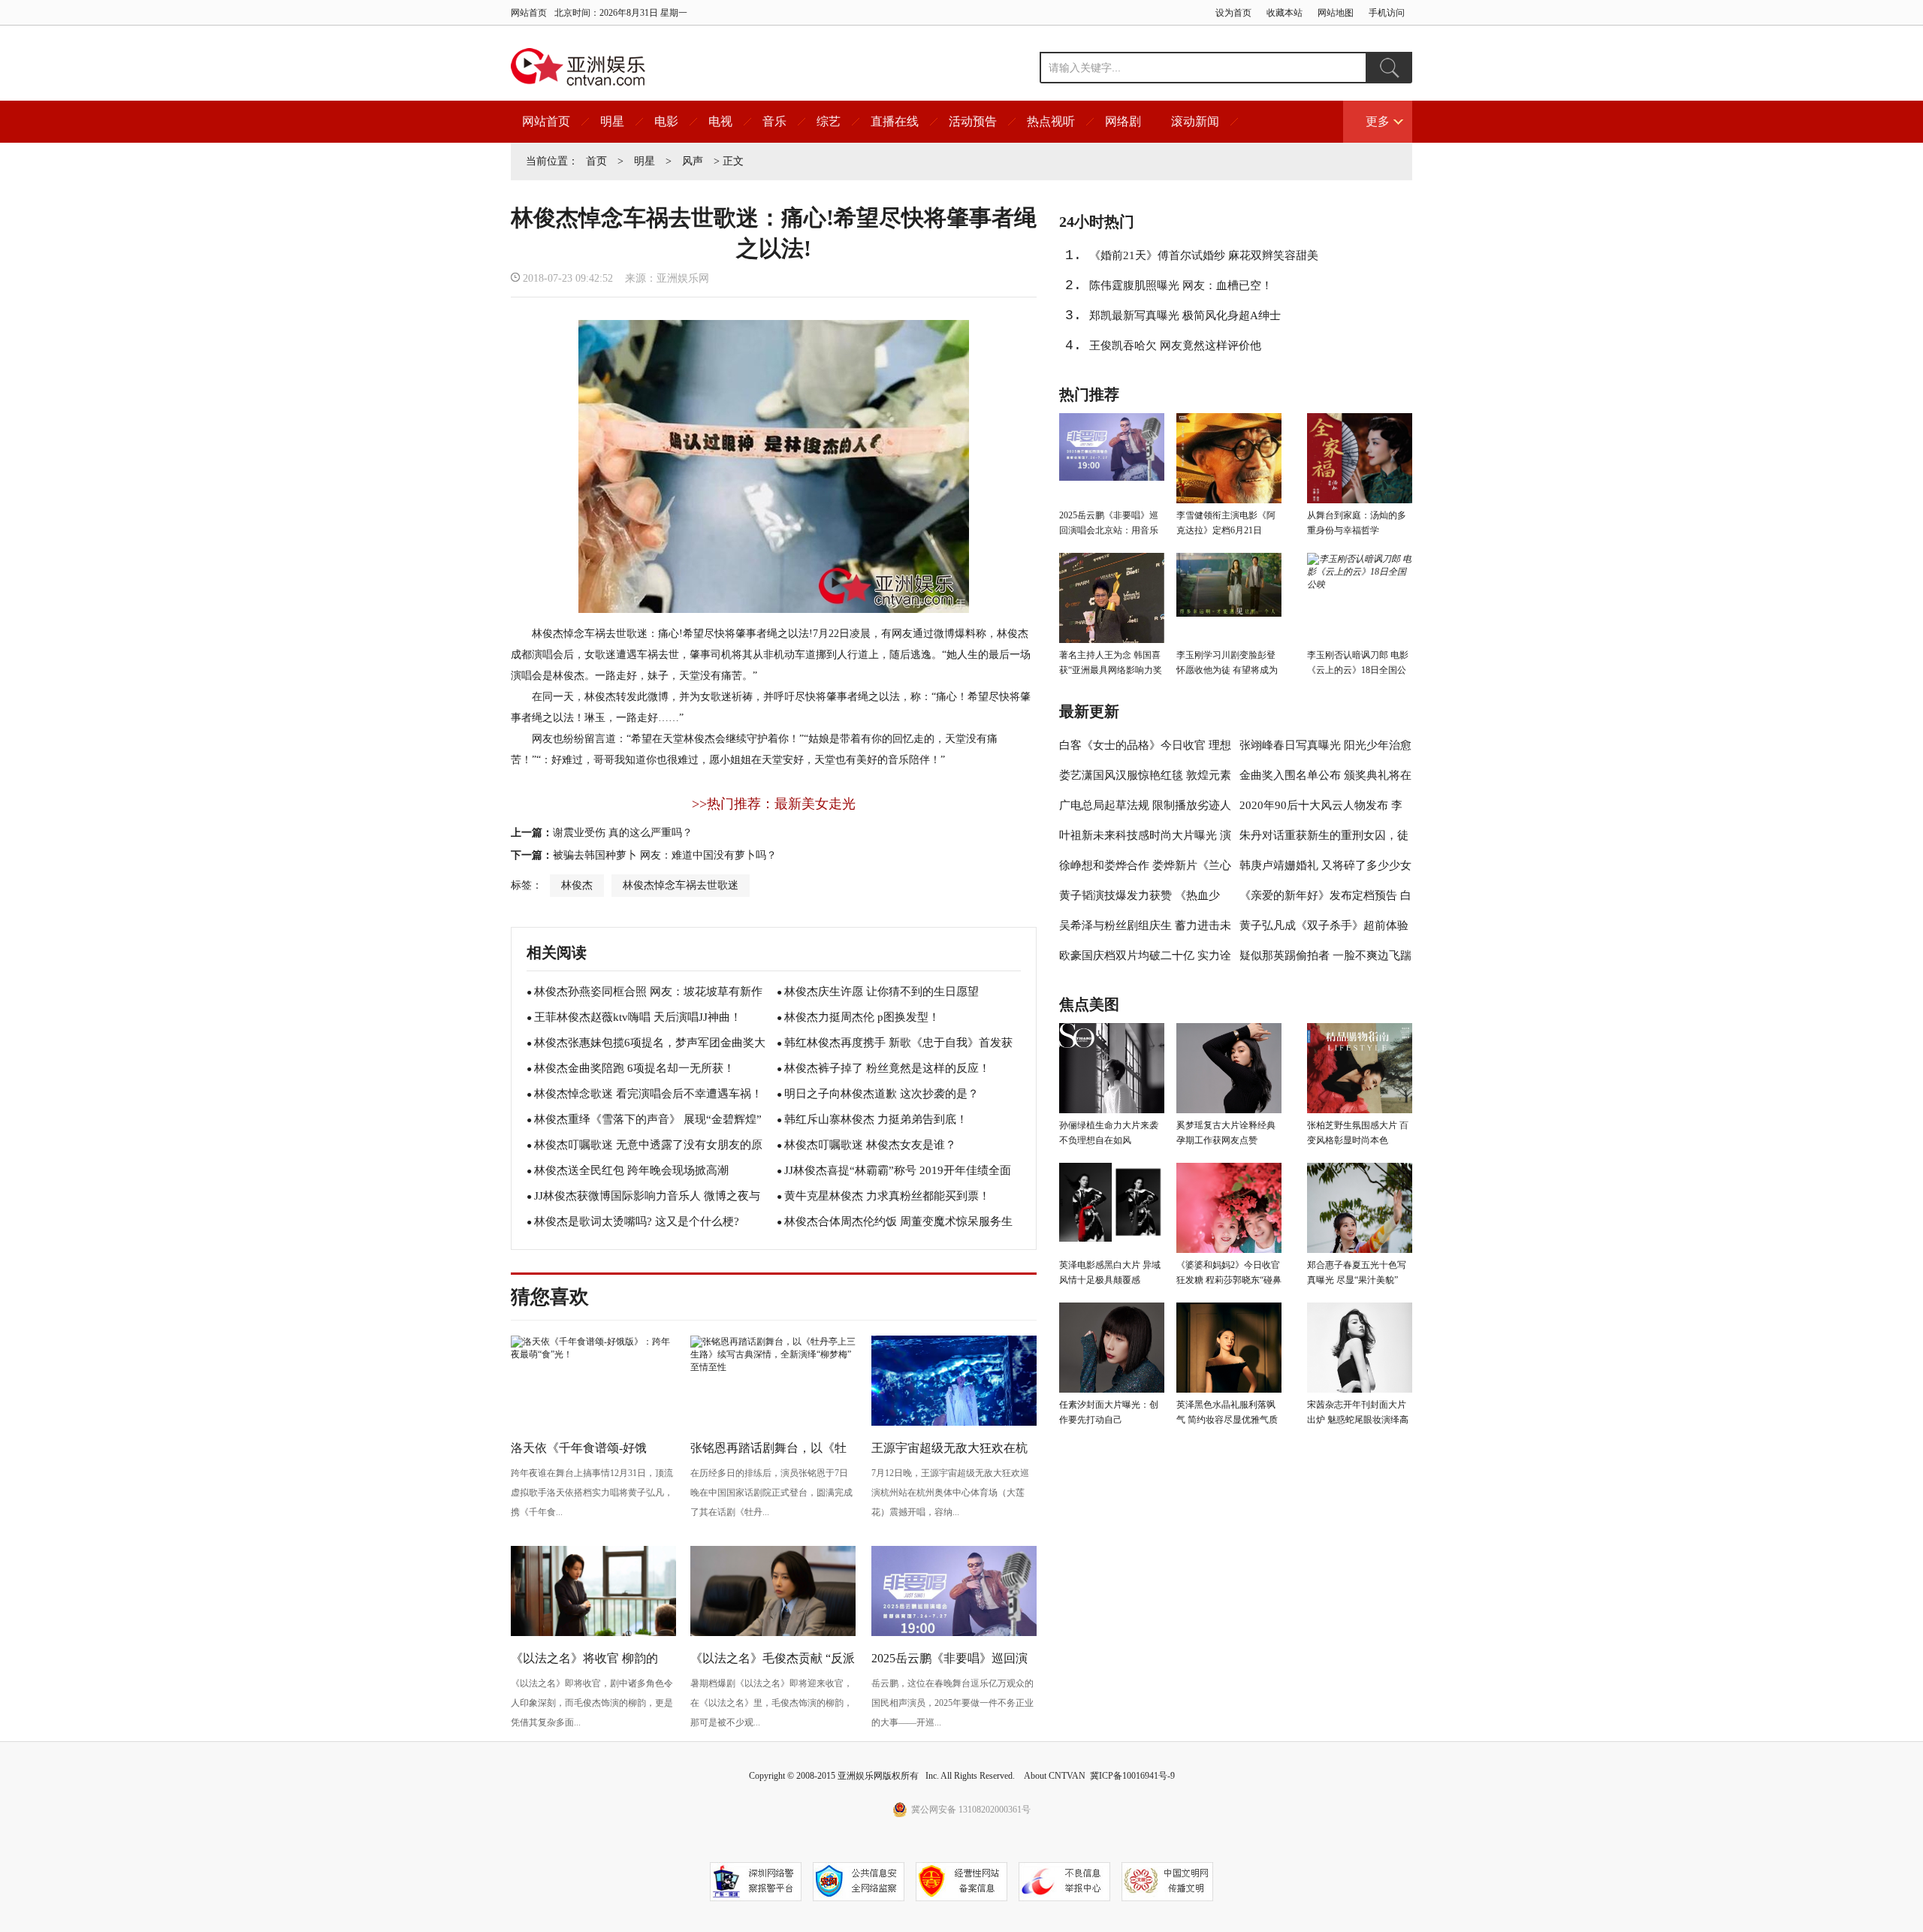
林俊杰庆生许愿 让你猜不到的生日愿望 (882, 992)
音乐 (774, 121)
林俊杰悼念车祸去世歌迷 (681, 885)
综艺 (829, 121)
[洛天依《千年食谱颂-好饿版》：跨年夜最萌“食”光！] (593, 1354)
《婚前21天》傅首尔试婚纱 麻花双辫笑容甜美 (1204, 255)
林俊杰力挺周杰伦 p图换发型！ (862, 1017)
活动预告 (973, 121)
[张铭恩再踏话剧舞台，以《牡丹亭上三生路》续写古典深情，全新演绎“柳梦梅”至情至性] (773, 1367)
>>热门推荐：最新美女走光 (774, 804)
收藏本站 (1285, 13)
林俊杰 (577, 885)
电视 (720, 121)
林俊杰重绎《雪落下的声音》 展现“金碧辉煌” (648, 1119)
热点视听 (1051, 121)
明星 (612, 121)
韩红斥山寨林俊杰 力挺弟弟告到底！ (876, 1119)
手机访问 (1387, 13)
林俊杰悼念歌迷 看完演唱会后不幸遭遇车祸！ (648, 1094)
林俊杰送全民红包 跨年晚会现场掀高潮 (631, 1170)
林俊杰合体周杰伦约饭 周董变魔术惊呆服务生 (898, 1221)
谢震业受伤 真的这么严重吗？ (623, 833)
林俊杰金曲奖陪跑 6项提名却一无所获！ (634, 1068)
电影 (666, 121)
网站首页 (529, 13)
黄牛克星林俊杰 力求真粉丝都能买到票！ (887, 1196)
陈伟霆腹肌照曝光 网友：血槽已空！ (1181, 285)
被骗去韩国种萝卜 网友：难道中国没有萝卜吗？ (665, 855)
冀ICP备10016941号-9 (1132, 1776)
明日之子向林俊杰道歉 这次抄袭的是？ (882, 1094)
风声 (693, 161)
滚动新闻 (1195, 121)
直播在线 (895, 121)
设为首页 (1233, 13)
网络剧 (1123, 121)
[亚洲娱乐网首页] (578, 67)
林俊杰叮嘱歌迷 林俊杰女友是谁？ (870, 1145)
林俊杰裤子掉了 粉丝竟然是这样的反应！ (887, 1068)
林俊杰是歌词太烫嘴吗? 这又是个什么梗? (637, 1221)
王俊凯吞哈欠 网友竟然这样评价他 (1175, 346)
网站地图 (1336, 13)
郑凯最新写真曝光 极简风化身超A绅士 (1185, 315)
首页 (596, 161)
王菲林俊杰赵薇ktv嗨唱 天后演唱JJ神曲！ (638, 1017)
